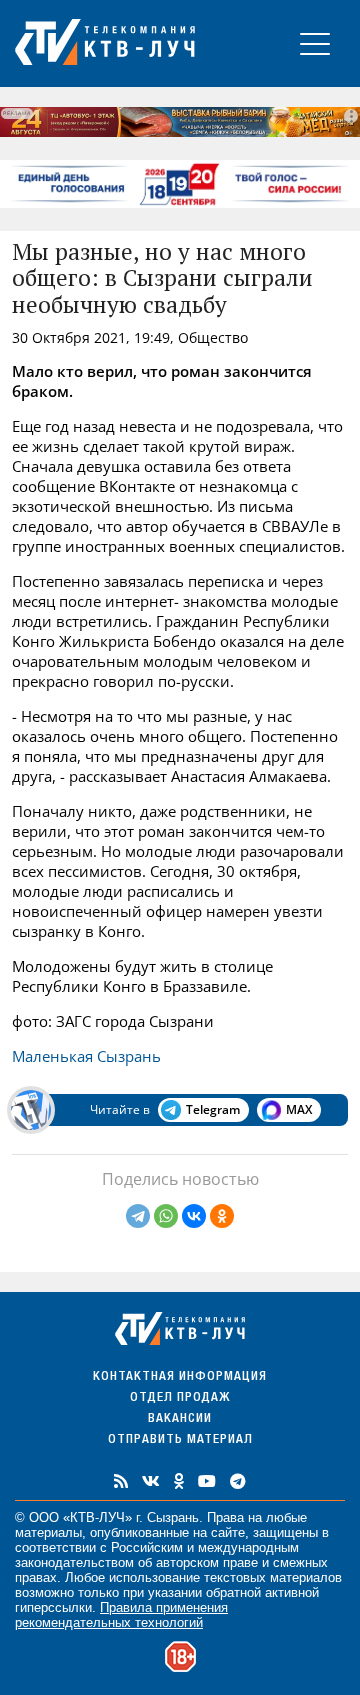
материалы (48, 1532)
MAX (299, 1109)
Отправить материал (180, 1440)
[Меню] (315, 43)
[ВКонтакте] (194, 1216)
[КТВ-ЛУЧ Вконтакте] (151, 1481)
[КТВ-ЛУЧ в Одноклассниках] (179, 1481)
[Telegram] (138, 1216)
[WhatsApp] (166, 1216)
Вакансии (180, 1419)
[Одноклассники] (222, 1216)
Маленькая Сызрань (86, 1056)
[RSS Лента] (121, 1481)
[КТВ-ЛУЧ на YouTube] (207, 1481)
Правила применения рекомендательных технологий (121, 1615)
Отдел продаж (180, 1398)
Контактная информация (180, 1377)
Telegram (213, 1109)
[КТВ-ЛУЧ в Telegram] (238, 1481)
